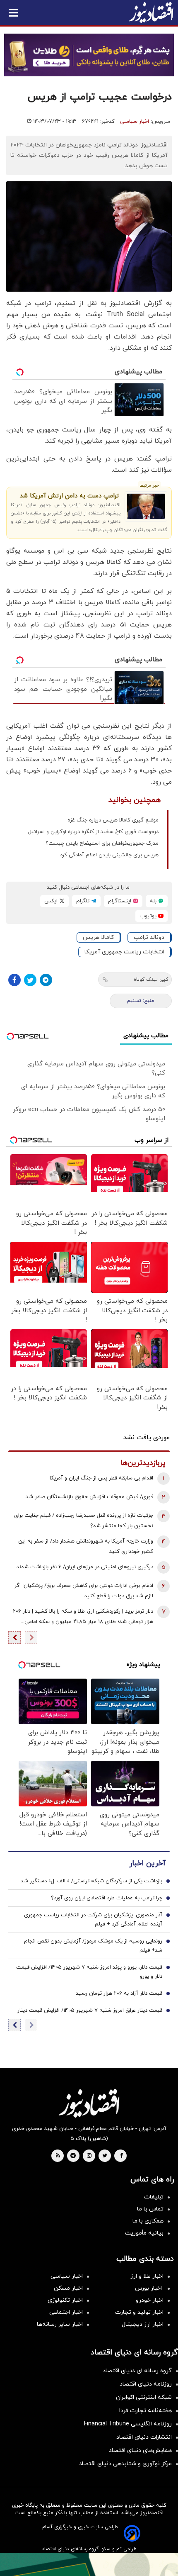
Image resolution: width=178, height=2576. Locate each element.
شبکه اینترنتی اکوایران (144, 2397)
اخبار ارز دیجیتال (143, 2324)
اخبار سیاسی (135, 122)
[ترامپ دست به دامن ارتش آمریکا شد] (146, 506)
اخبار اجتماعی (66, 2312)
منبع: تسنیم (141, 1001)
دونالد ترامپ (149, 937)
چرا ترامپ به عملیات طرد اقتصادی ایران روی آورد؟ (107, 1898)
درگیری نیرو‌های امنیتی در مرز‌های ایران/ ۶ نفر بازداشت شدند (85, 1567)
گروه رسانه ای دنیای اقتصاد (137, 2371)
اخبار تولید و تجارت (139, 2312)
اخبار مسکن (68, 2288)
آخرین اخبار (147, 1863)
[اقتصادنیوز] (89, 2103)
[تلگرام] (46, 980)
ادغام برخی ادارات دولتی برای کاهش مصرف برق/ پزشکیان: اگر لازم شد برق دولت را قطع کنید (84, 1591)
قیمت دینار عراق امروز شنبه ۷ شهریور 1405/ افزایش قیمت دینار (90, 2011)
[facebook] (121, 2156)
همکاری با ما (148, 2221)
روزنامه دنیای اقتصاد (146, 2384)
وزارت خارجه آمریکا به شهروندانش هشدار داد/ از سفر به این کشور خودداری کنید (86, 1546)
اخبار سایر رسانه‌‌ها (60, 2324)
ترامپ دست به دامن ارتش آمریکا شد (69, 496)
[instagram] (89, 2156)
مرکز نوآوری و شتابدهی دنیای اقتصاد (125, 2464)
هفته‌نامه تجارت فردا (146, 2411)
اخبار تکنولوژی (65, 2300)
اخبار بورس (149, 2288)
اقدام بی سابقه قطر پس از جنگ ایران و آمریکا (101, 1478)
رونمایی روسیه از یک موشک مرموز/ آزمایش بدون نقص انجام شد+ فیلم (93, 1946)
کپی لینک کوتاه (151, 980)
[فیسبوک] (14, 980)
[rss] (58, 2156)
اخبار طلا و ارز (147, 2276)
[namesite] (151, 12)
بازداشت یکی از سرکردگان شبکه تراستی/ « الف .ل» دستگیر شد (91, 1881)
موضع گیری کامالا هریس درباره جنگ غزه (113, 820)
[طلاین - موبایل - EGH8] (89, 55)
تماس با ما (150, 2209)
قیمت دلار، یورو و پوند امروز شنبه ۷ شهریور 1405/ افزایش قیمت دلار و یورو (89, 1972)
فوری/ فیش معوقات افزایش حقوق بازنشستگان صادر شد (89, 1497)
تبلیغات (154, 2197)
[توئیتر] (30, 980)
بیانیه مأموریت (144, 2233)
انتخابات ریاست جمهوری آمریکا (124, 952)
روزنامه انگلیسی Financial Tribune (128, 2424)
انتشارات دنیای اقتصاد (144, 2437)
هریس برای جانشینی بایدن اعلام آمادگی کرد (109, 855)
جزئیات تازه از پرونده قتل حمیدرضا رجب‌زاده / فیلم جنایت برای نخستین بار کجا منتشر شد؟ (84, 1521)
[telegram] (73, 2156)
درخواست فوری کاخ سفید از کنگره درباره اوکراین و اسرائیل (93, 832)
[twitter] (105, 2156)
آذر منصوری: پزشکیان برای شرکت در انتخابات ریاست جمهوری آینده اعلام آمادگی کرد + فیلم (93, 1920)
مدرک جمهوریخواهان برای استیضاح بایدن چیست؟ (102, 843)
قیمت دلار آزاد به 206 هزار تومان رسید (119, 1994)
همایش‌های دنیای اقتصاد (140, 2450)
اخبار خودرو (150, 2300)
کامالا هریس (98, 937)
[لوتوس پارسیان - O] (89, 2565)
